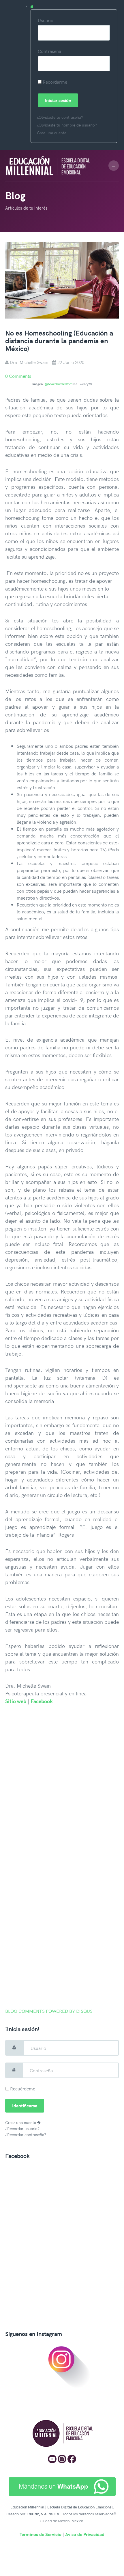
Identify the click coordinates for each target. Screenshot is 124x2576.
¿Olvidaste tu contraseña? (60, 117)
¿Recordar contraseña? (26, 2135)
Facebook (41, 1701)
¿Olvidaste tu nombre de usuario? (67, 125)
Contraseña (49, 51)
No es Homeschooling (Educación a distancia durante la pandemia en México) (59, 341)
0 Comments (18, 376)
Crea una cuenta (52, 133)
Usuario (46, 20)
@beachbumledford (59, 384)
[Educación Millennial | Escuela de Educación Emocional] (55, 165)
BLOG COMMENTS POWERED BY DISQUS (49, 2011)
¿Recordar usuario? (22, 2129)
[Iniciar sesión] (74, 6)
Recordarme (55, 82)
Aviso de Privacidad (85, 2534)
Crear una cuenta (21, 2122)
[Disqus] (62, 1785)
